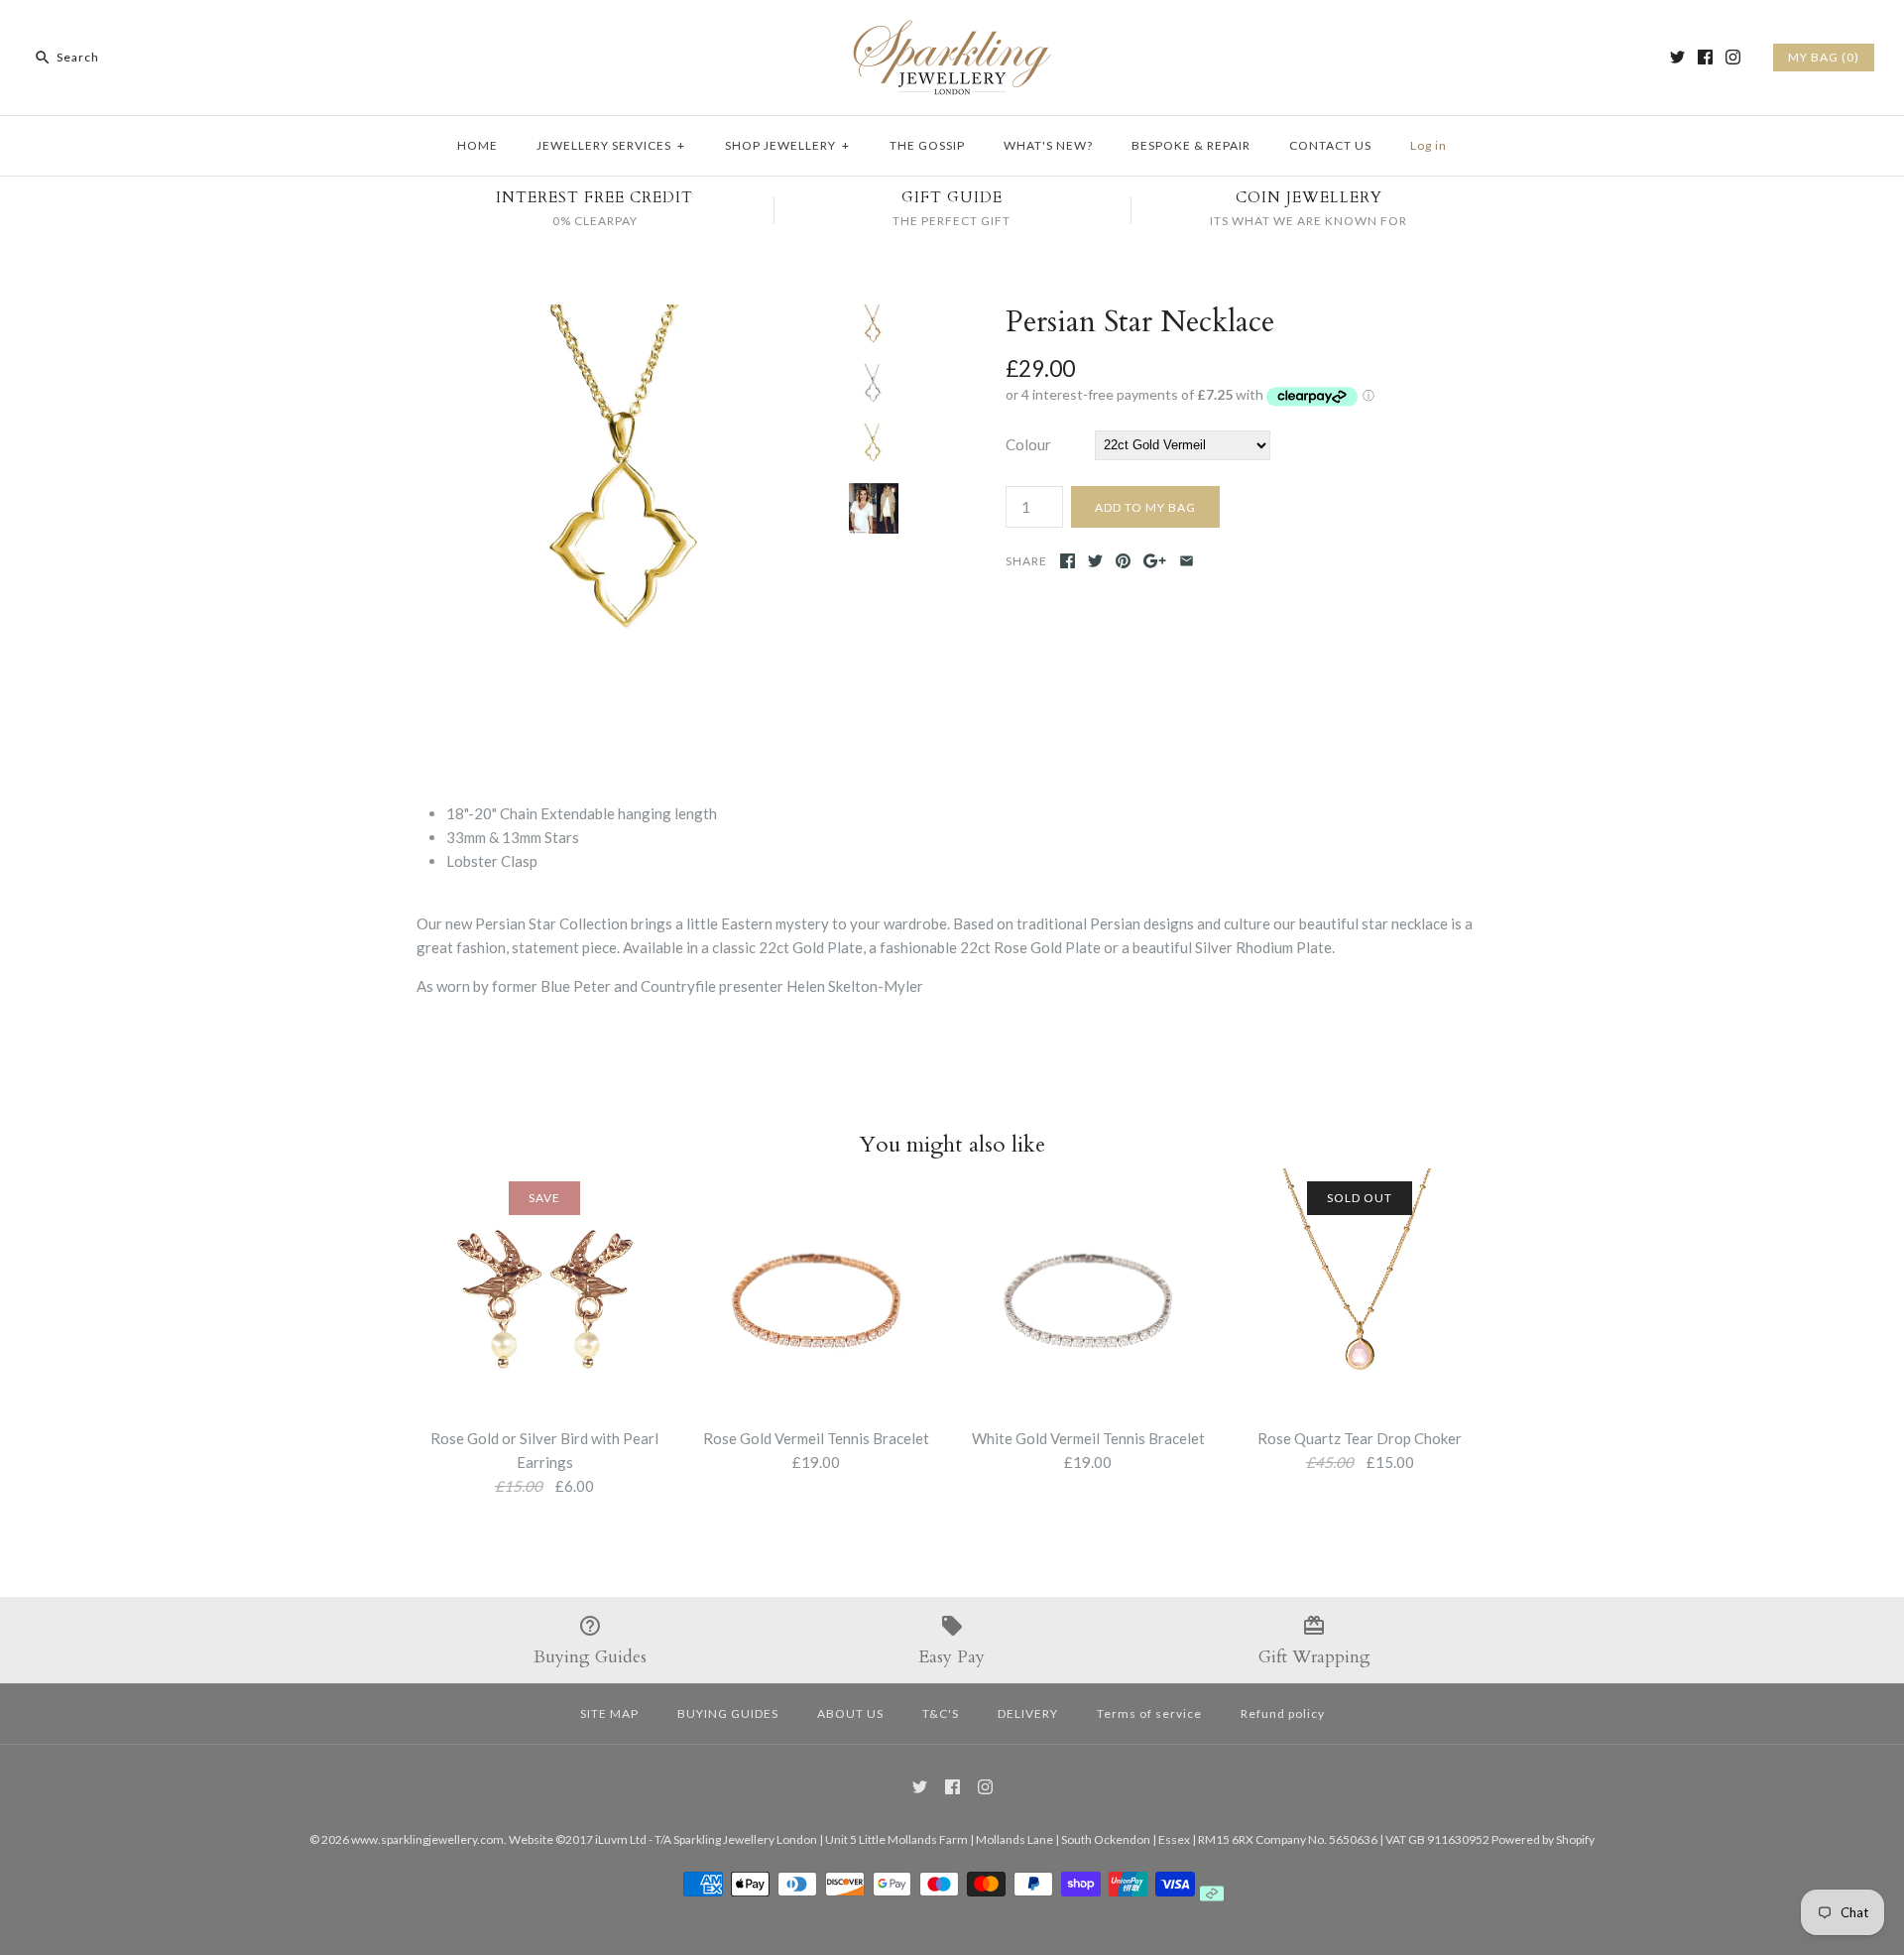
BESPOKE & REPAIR (1191, 145)
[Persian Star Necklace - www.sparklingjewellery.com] (628, 316)
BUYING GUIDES (728, 1713)
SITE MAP (609, 1713)
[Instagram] (1733, 57)
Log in (1428, 145)
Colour (1028, 444)
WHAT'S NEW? (1048, 145)
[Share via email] (1187, 561)
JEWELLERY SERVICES (611, 145)
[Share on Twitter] (1095, 561)
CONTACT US (1330, 145)
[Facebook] (1705, 57)
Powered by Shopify (1543, 1839)
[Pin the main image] (1123, 561)
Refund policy (1283, 1713)
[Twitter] (1677, 57)
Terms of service (1149, 1713)
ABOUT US (850, 1713)
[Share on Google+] (1155, 561)
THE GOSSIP (927, 145)
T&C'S (941, 1713)
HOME (477, 145)
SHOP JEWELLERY (787, 145)
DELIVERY (1028, 1713)
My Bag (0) (1824, 57)
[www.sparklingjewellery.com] (952, 32)
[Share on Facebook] (1068, 561)
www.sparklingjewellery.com (427, 1839)
